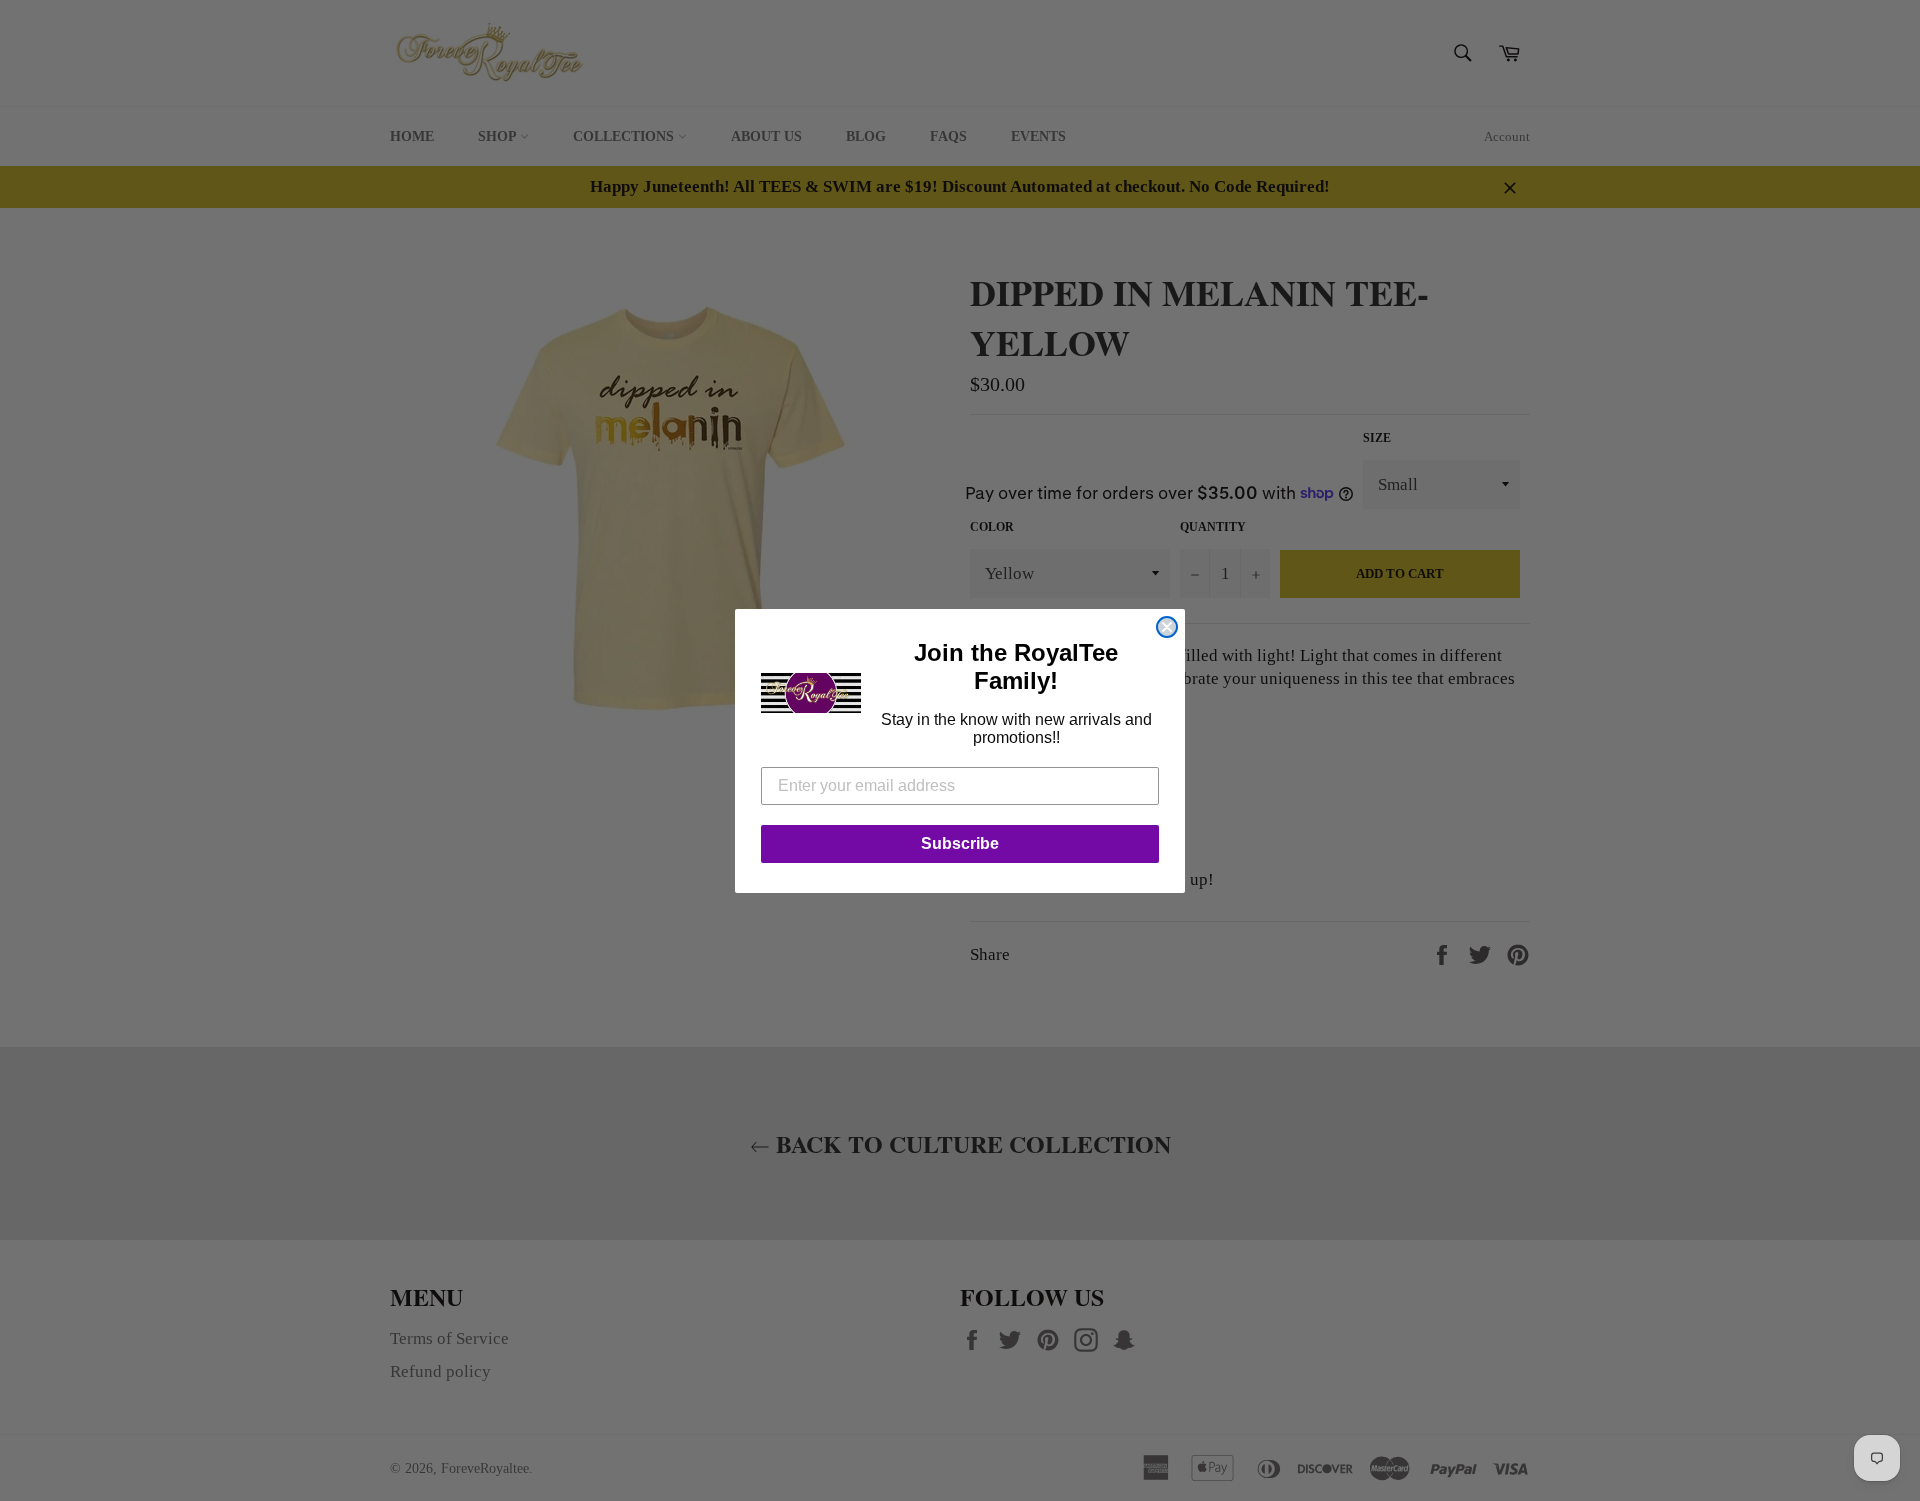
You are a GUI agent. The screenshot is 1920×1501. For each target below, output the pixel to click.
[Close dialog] (1167, 627)
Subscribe (960, 843)
